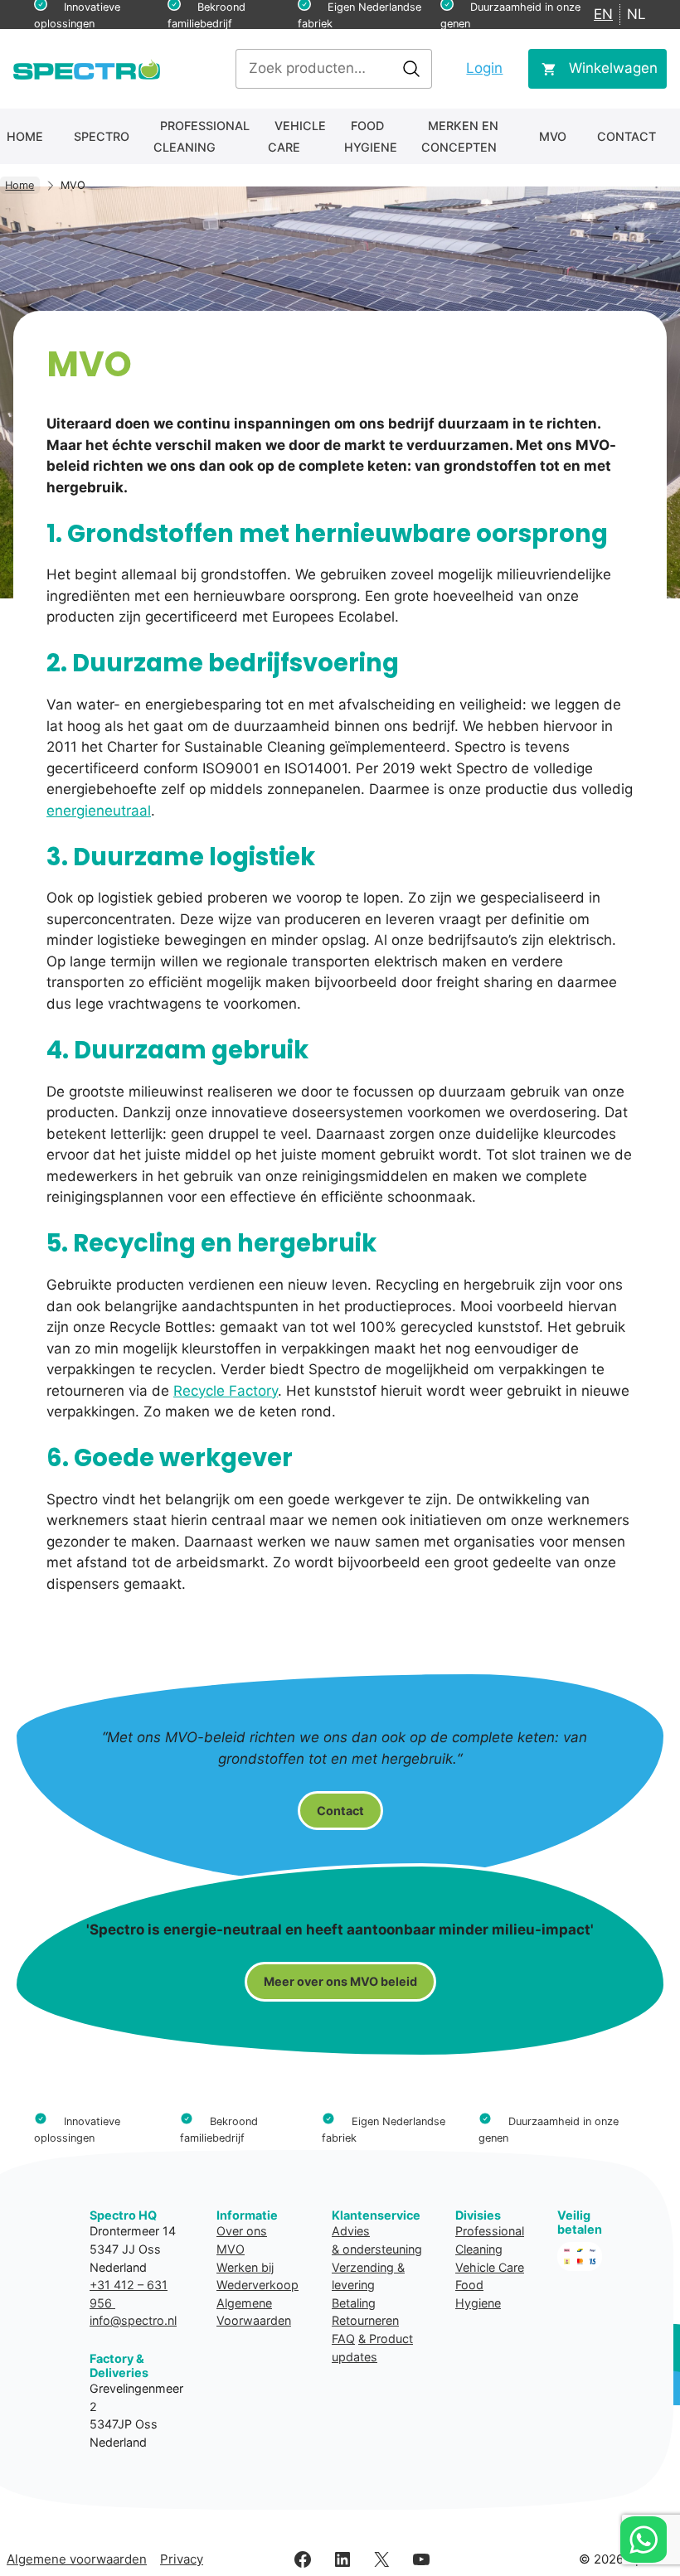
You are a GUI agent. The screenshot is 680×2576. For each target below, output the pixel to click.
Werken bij (245, 2267)
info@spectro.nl (133, 2320)
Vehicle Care (297, 136)
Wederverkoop (257, 2285)
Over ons (242, 2231)
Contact (627, 136)
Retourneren (365, 2320)
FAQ (343, 2339)
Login (484, 68)
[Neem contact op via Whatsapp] (644, 2540)
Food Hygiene (371, 136)
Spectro (102, 136)
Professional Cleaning (202, 136)
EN (603, 14)
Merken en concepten (460, 136)
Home (25, 136)
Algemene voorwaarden (77, 2559)
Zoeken (411, 69)
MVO (553, 136)
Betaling (354, 2303)
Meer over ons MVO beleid (340, 1981)
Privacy (182, 2559)
